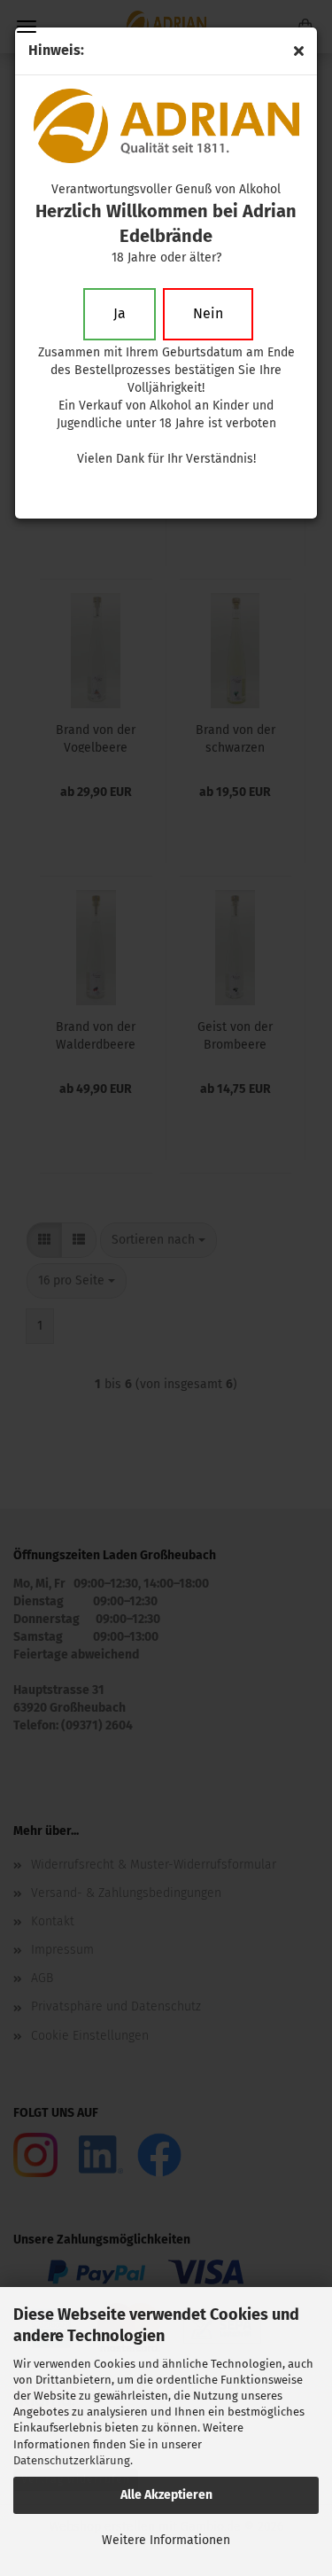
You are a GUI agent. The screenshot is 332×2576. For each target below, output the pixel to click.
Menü (27, 27)
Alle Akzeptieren (166, 2495)
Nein (208, 313)
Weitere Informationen (166, 2540)
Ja (120, 313)
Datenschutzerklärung (72, 2460)
